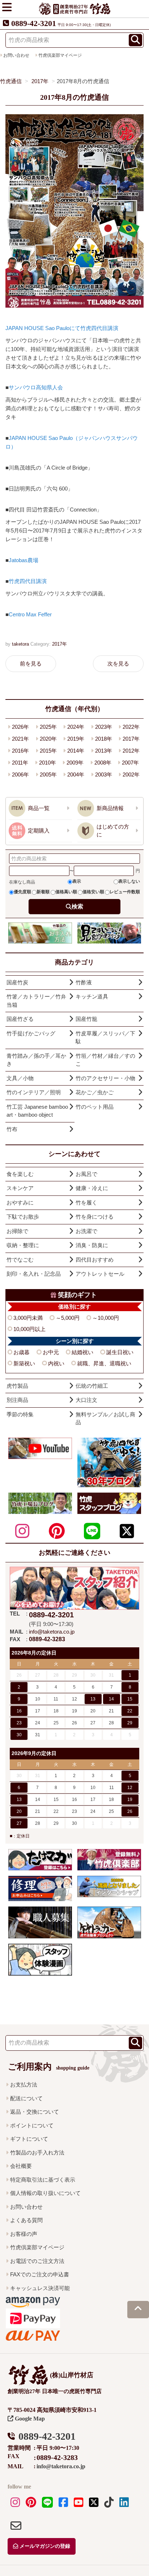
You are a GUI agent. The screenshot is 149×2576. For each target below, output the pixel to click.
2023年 (104, 727)
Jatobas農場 (24, 560)
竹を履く (86, 1203)
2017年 (59, 644)
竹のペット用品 (95, 1107)
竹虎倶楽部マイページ (60, 55)
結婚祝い (82, 1352)
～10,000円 (106, 1318)
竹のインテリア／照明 (34, 1092)
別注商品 (17, 1400)
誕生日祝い (120, 1352)
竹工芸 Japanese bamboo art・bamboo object (37, 1111)
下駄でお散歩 (23, 1217)
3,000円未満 (28, 1318)
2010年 (48, 763)
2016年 (20, 751)
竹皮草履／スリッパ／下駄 (105, 1037)
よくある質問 (26, 2220)
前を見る (31, 664)
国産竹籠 (86, 1019)
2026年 (20, 727)
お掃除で (17, 1231)
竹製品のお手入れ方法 (37, 2153)
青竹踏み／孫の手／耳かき (36, 1060)
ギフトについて (29, 2139)
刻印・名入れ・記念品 (34, 1274)
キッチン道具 (92, 996)
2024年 (76, 727)
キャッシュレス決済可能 (40, 2288)
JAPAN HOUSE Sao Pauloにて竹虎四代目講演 (62, 328)
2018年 (104, 739)
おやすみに (20, 1203)
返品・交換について (35, 2112)
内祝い (56, 1363)
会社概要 (21, 2166)
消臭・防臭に (92, 1245)
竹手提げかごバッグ (31, 1033)
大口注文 (86, 1400)
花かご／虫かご (95, 1092)
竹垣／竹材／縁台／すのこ (105, 1060)
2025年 (48, 727)
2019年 (76, 739)
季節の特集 (20, 1414)
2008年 (103, 763)
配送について (26, 2098)
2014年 (76, 751)
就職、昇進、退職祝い (104, 1363)
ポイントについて (32, 2125)
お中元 (51, 1352)
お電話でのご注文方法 (37, 2261)
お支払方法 (24, 2085)
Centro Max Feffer (30, 614)
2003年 (104, 774)
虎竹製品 (17, 1386)
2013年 (104, 751)
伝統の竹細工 (92, 1386)
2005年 (48, 774)
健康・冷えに (92, 1188)
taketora (20, 644)
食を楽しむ (20, 1174)
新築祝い (24, 1363)
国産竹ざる (20, 1019)
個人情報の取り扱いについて (45, 2193)
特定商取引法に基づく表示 (43, 2180)
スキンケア (20, 1188)
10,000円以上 (29, 1329)
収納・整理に (23, 1245)
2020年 (48, 739)
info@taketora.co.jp (52, 1632)
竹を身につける (95, 1217)
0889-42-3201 (34, 23)
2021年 (20, 739)
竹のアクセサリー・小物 (105, 1078)
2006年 (20, 774)
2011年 (20, 763)
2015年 (48, 751)
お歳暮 (22, 1352)
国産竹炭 (17, 982)
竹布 (12, 1129)
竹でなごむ (20, 1260)
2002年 (131, 774)
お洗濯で (86, 1231)
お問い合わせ (26, 2207)
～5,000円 (68, 1318)
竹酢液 (84, 982)
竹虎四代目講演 (28, 581)
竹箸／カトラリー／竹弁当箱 (36, 1001)
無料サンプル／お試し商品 (105, 1418)
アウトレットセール (100, 1274)
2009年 (75, 763)
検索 (77, 906)
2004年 (76, 774)
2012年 (131, 751)
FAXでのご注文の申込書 (40, 2274)
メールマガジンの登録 (44, 2546)
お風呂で (86, 1174)
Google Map (29, 2419)
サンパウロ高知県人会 (36, 387)
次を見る (118, 664)
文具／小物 (20, 1078)
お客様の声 (24, 2234)
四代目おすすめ (95, 1260)
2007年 (130, 763)
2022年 (131, 727)
